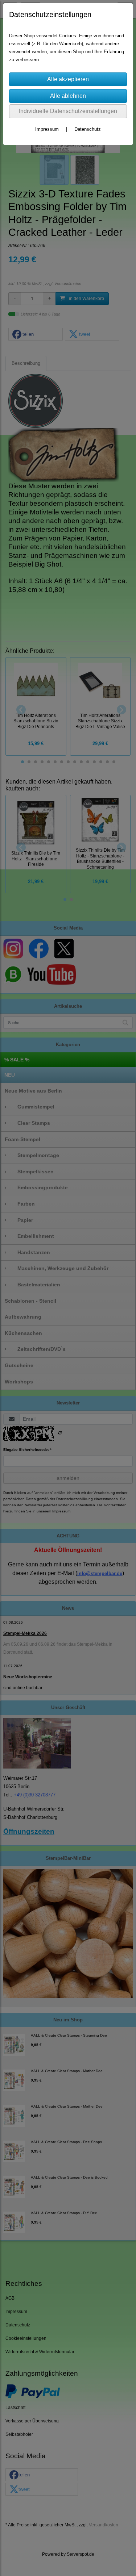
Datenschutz (88, 129)
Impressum (47, 129)
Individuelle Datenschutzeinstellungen (68, 111)
